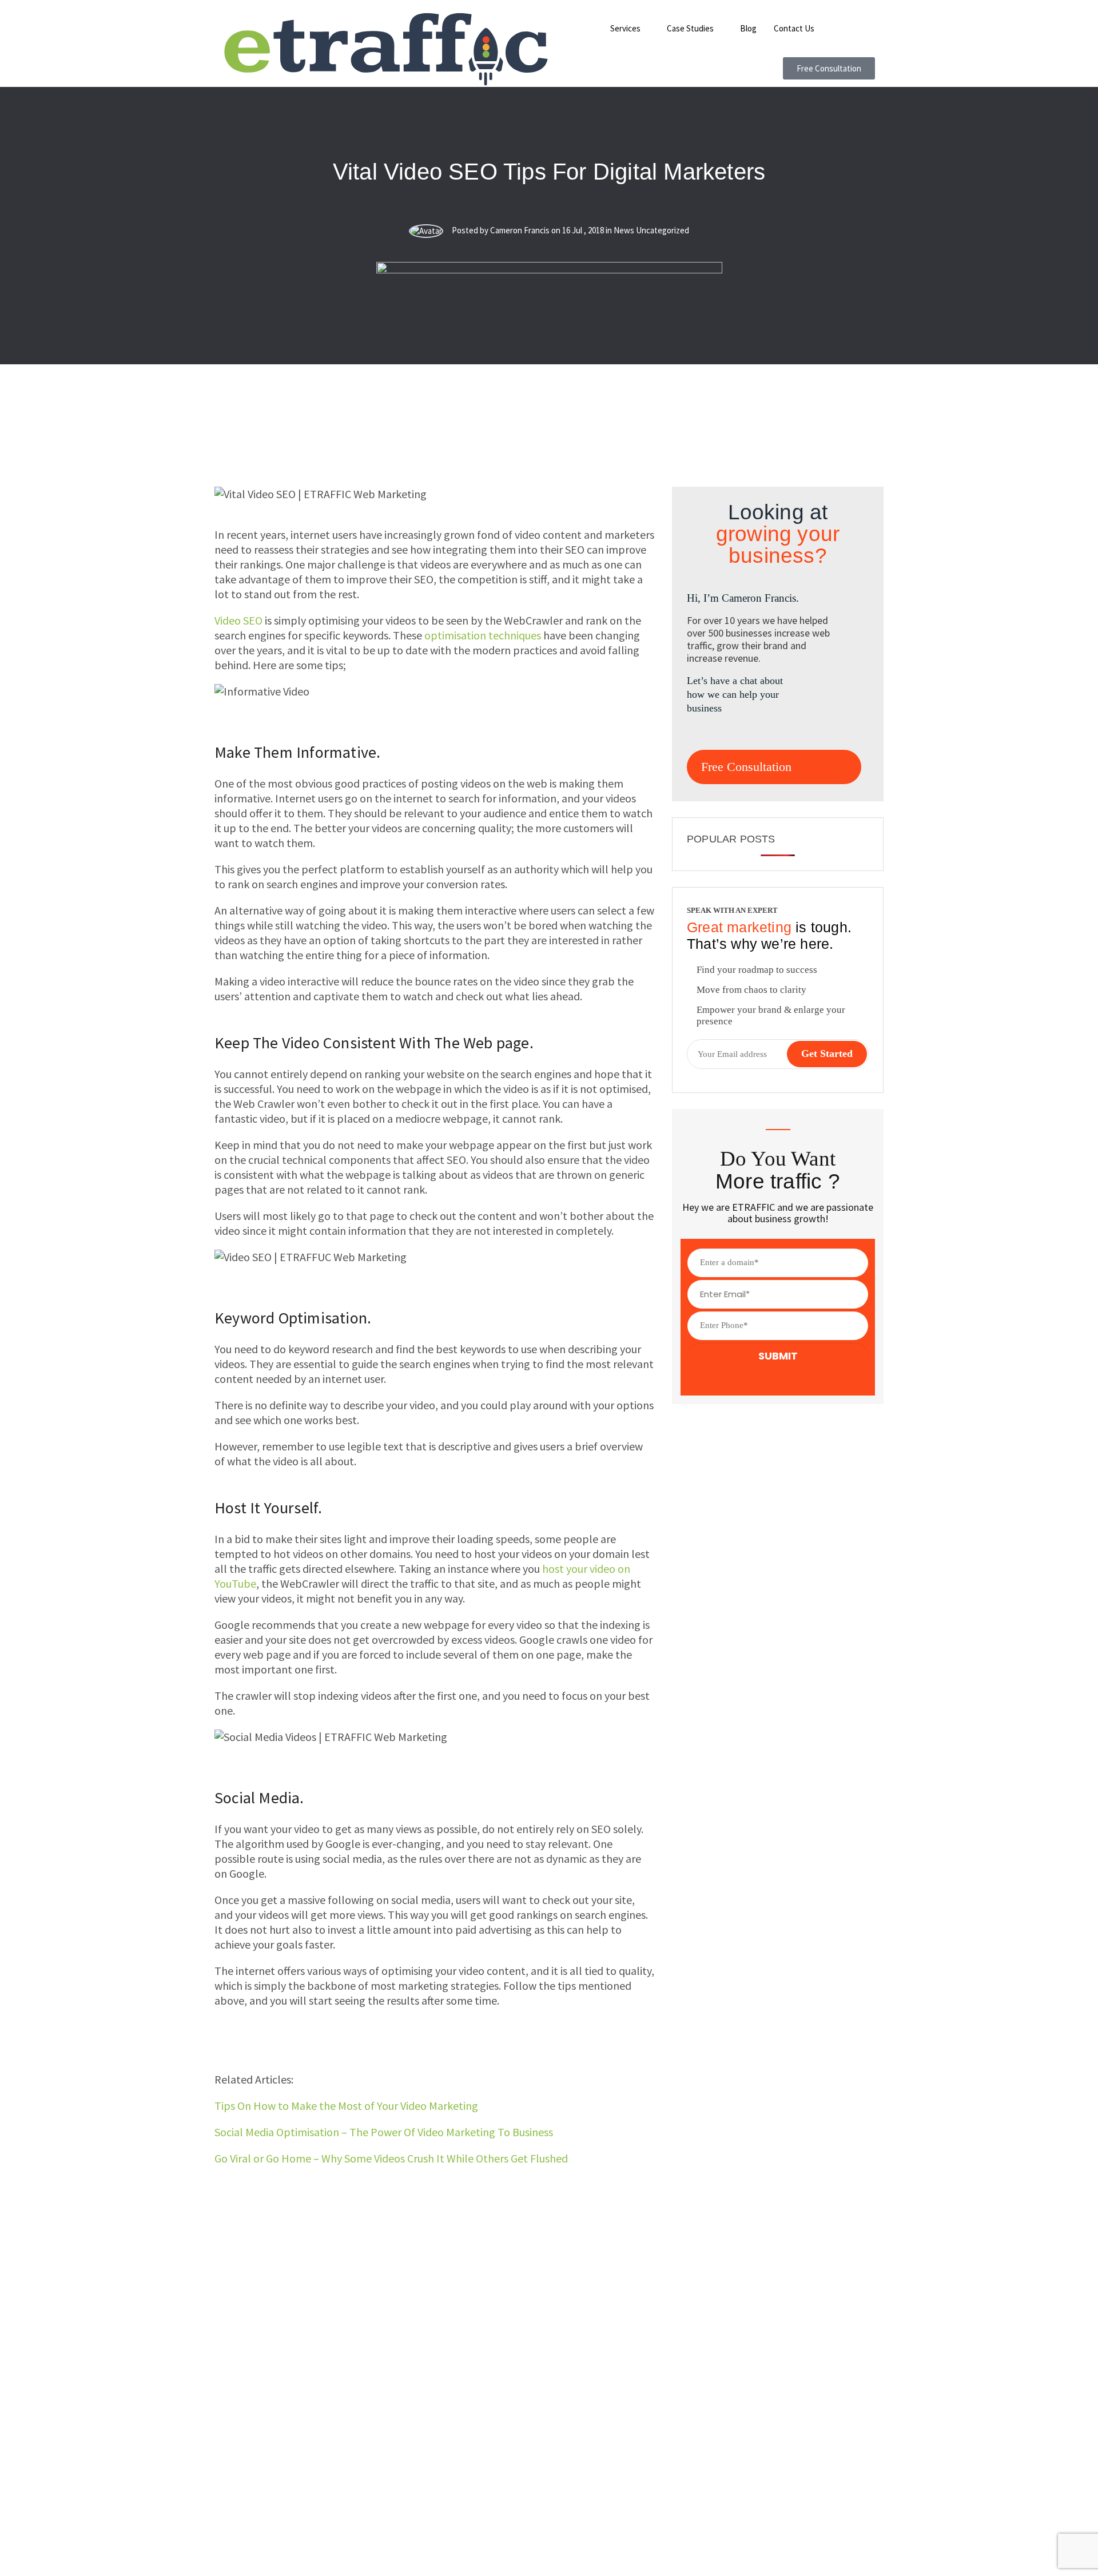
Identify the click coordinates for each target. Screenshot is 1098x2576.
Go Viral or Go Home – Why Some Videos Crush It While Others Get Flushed (391, 2158)
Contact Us (794, 28)
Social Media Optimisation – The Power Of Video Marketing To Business (384, 2132)
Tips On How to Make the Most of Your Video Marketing (346, 2106)
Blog (748, 28)
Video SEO (238, 620)
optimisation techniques (483, 635)
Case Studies (690, 28)
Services (625, 28)
